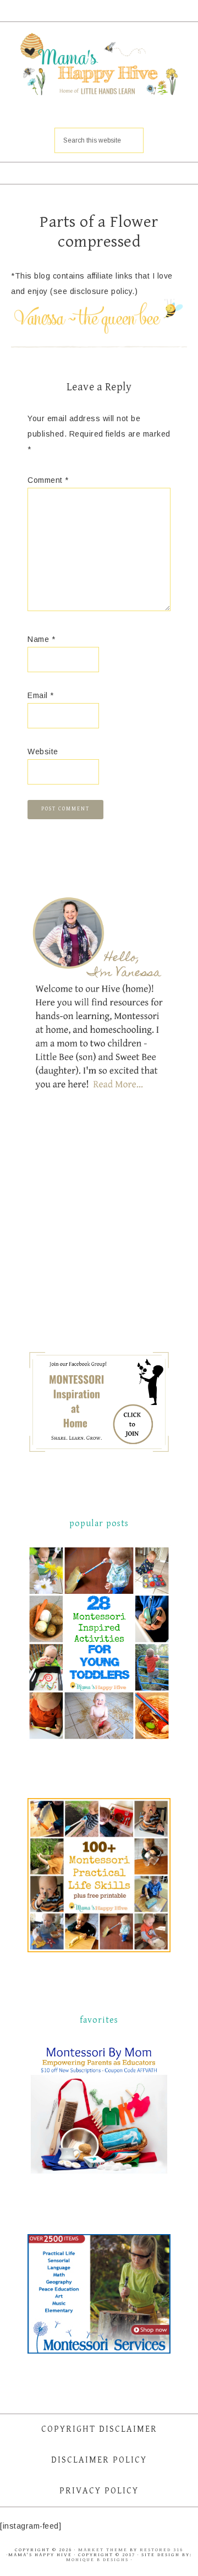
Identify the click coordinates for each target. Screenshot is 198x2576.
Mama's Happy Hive (99, 66)
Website (43, 751)
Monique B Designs (98, 2560)
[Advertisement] (110, 1230)
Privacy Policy (99, 2491)
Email (41, 695)
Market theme (103, 2550)
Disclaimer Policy (99, 2460)
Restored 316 (161, 2550)
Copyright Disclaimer (99, 2429)
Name (41, 639)
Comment (48, 480)
